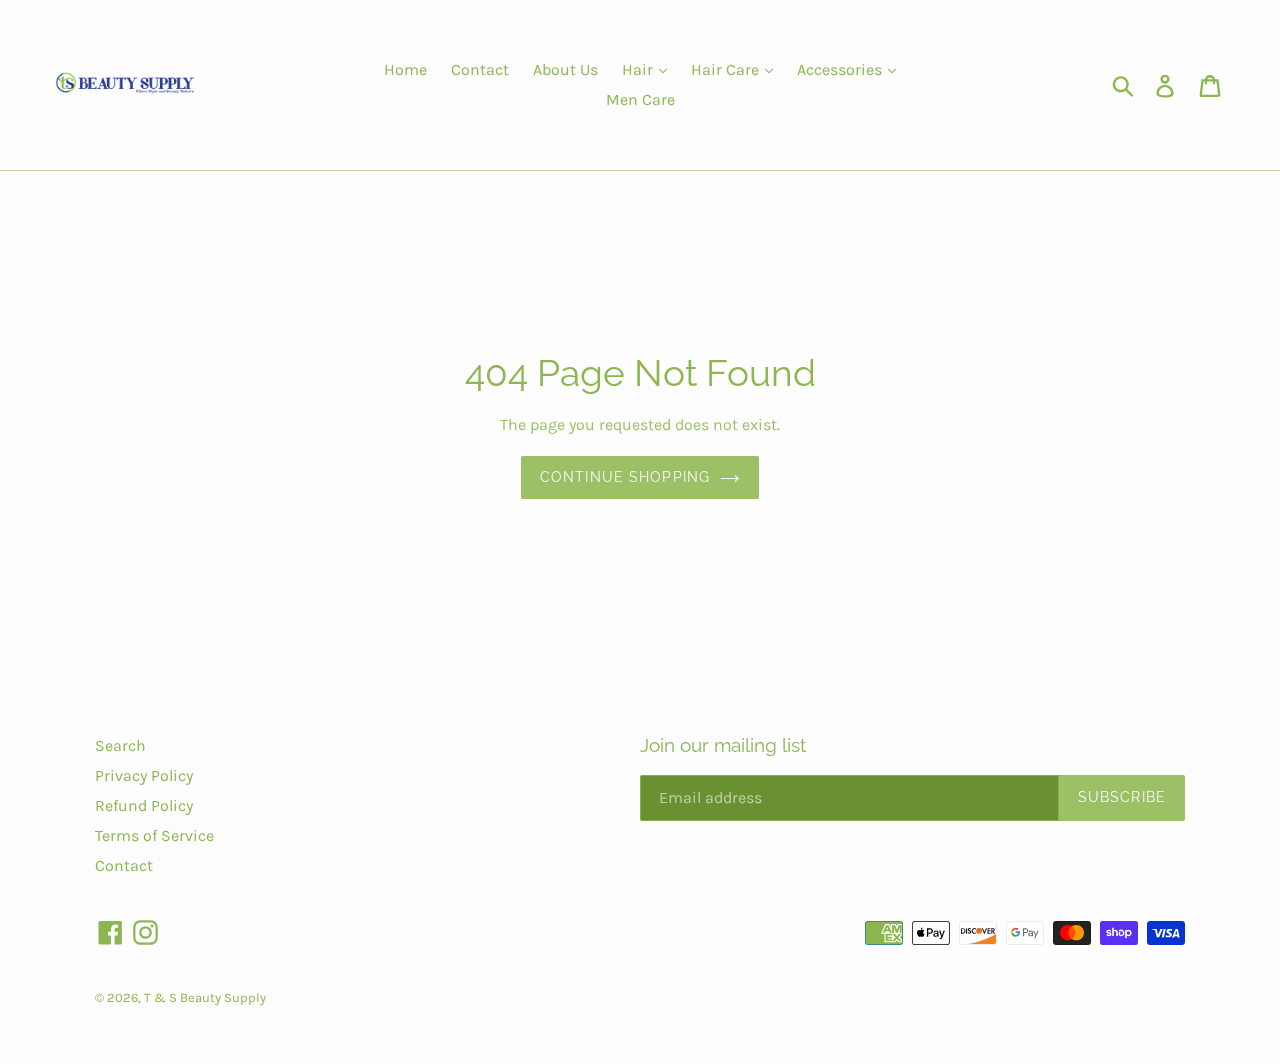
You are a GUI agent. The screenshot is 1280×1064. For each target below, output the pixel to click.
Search (120, 745)
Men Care (640, 99)
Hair (639, 69)
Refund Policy (144, 805)
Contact (480, 69)
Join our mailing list (723, 745)
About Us (565, 69)
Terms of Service (154, 835)
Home (405, 69)
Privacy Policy (144, 775)
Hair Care (727, 69)
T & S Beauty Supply (205, 997)
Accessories (841, 69)
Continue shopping (625, 477)
